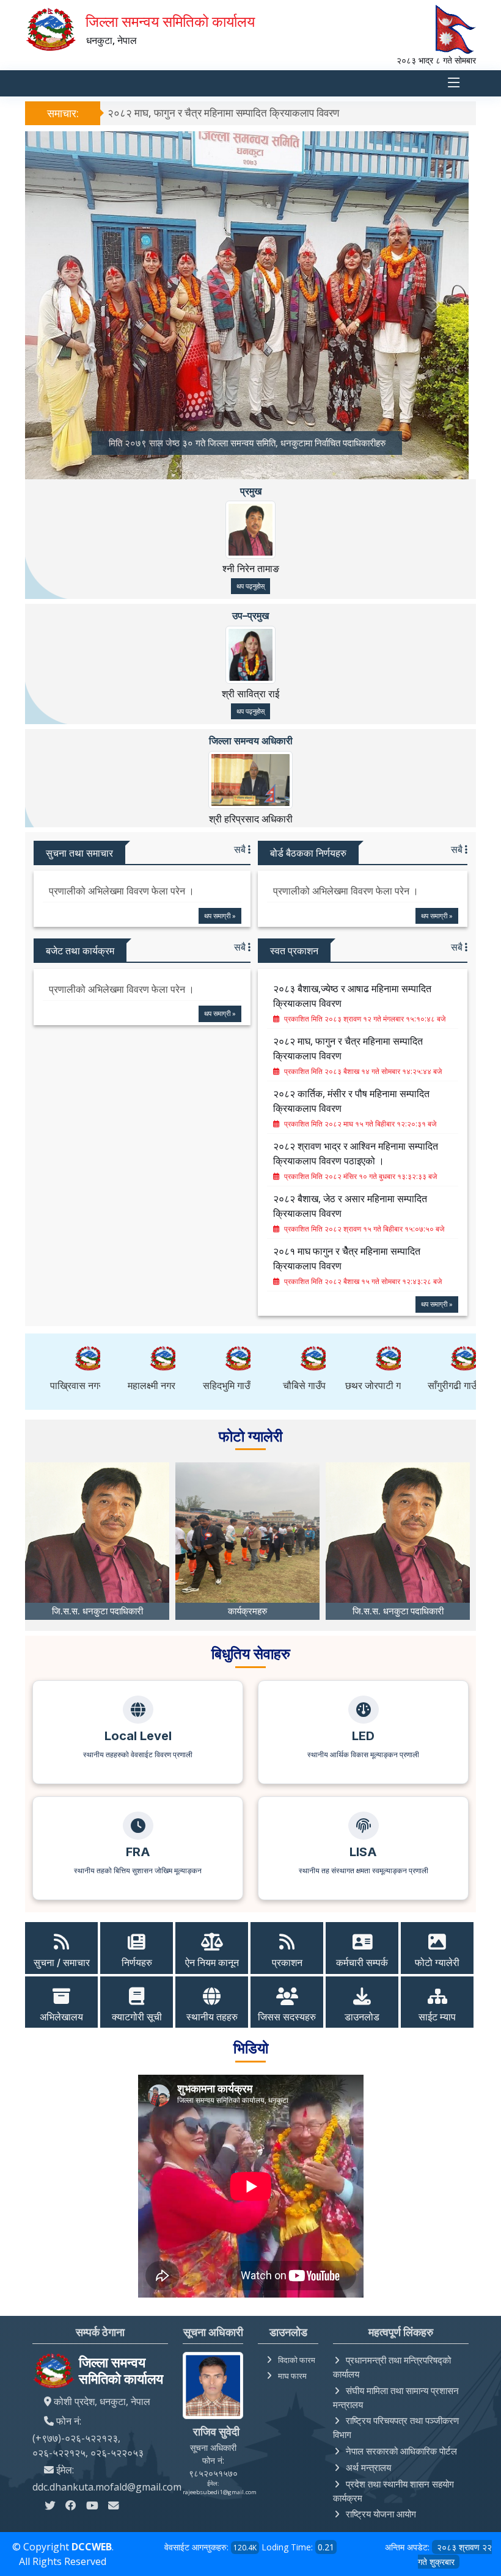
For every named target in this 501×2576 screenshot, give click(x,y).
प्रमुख (251, 491)
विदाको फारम (297, 2360)
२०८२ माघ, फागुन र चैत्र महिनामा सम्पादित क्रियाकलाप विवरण (223, 113)
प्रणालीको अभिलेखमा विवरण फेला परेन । (122, 891)
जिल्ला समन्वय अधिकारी (251, 741)
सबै (241, 849)
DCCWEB (92, 2547)
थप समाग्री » (220, 916)
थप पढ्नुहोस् (250, 586)
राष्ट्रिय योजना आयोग (381, 2514)
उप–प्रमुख (250, 615)
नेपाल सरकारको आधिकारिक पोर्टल (401, 2451)
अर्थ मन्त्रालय (368, 2467)
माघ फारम (292, 2376)
